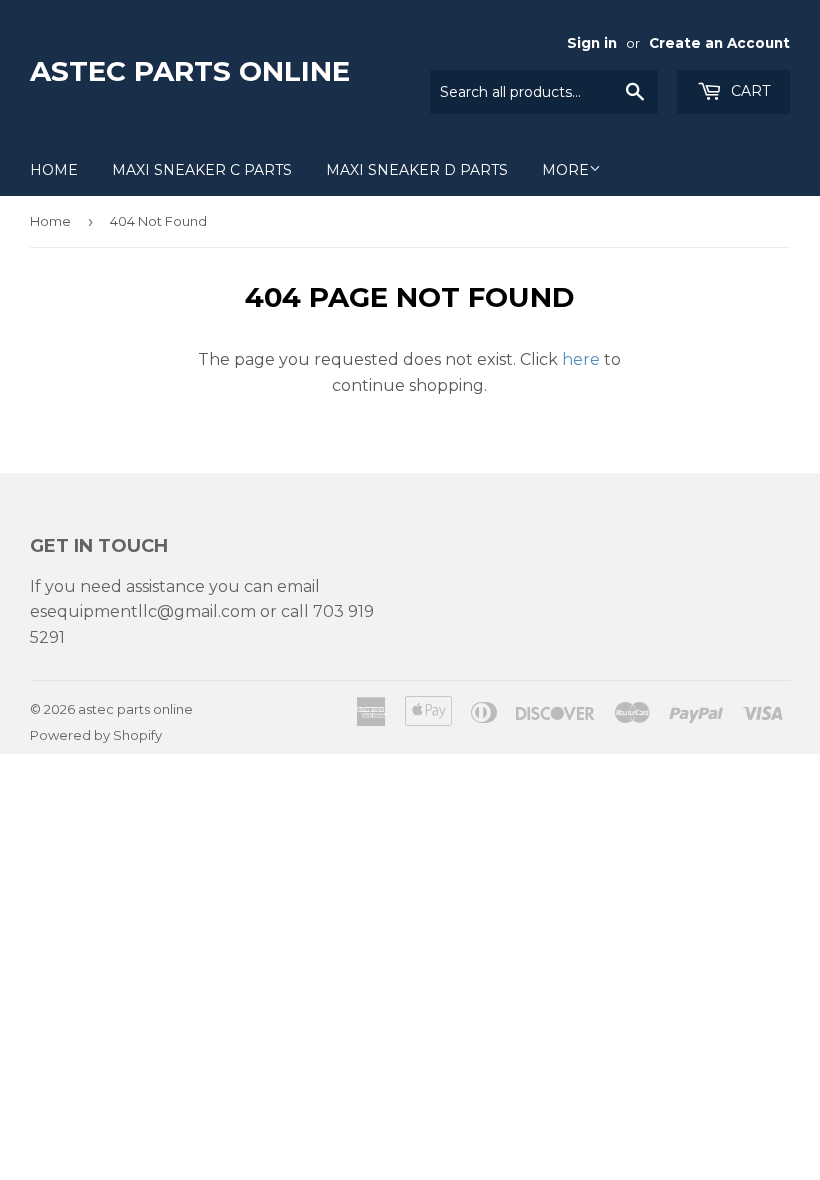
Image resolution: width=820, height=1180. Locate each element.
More (565, 170)
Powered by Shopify (96, 735)
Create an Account (719, 43)
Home (54, 170)
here (581, 359)
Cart (748, 91)
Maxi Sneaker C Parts (202, 170)
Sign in (592, 43)
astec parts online (190, 71)
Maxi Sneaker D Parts (417, 170)
